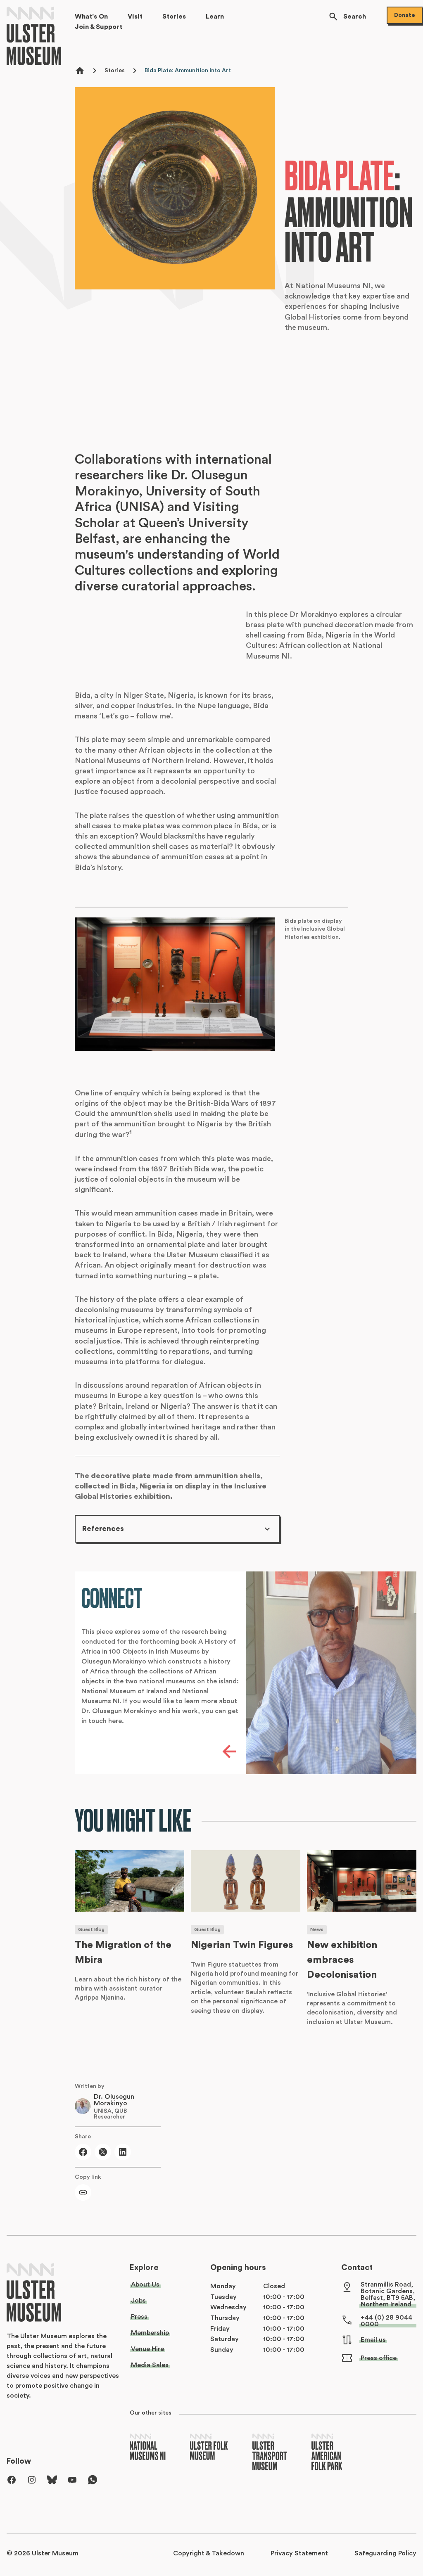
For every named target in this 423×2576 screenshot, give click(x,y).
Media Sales (150, 2365)
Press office (379, 2358)
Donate (405, 15)
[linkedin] (123, 2152)
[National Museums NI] (148, 2447)
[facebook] (83, 2152)
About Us (145, 2285)
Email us (373, 2340)
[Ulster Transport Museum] (270, 2453)
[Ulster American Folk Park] (327, 2453)
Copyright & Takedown (209, 2553)
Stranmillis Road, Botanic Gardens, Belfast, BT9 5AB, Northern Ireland (388, 2294)
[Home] (36, 36)
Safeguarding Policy (385, 2553)
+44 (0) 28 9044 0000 (386, 2321)
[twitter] (103, 2152)
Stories (115, 71)
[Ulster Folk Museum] (209, 2447)
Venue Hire (147, 2349)
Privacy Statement (299, 2553)
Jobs (138, 2301)
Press (139, 2317)
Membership (150, 2333)
